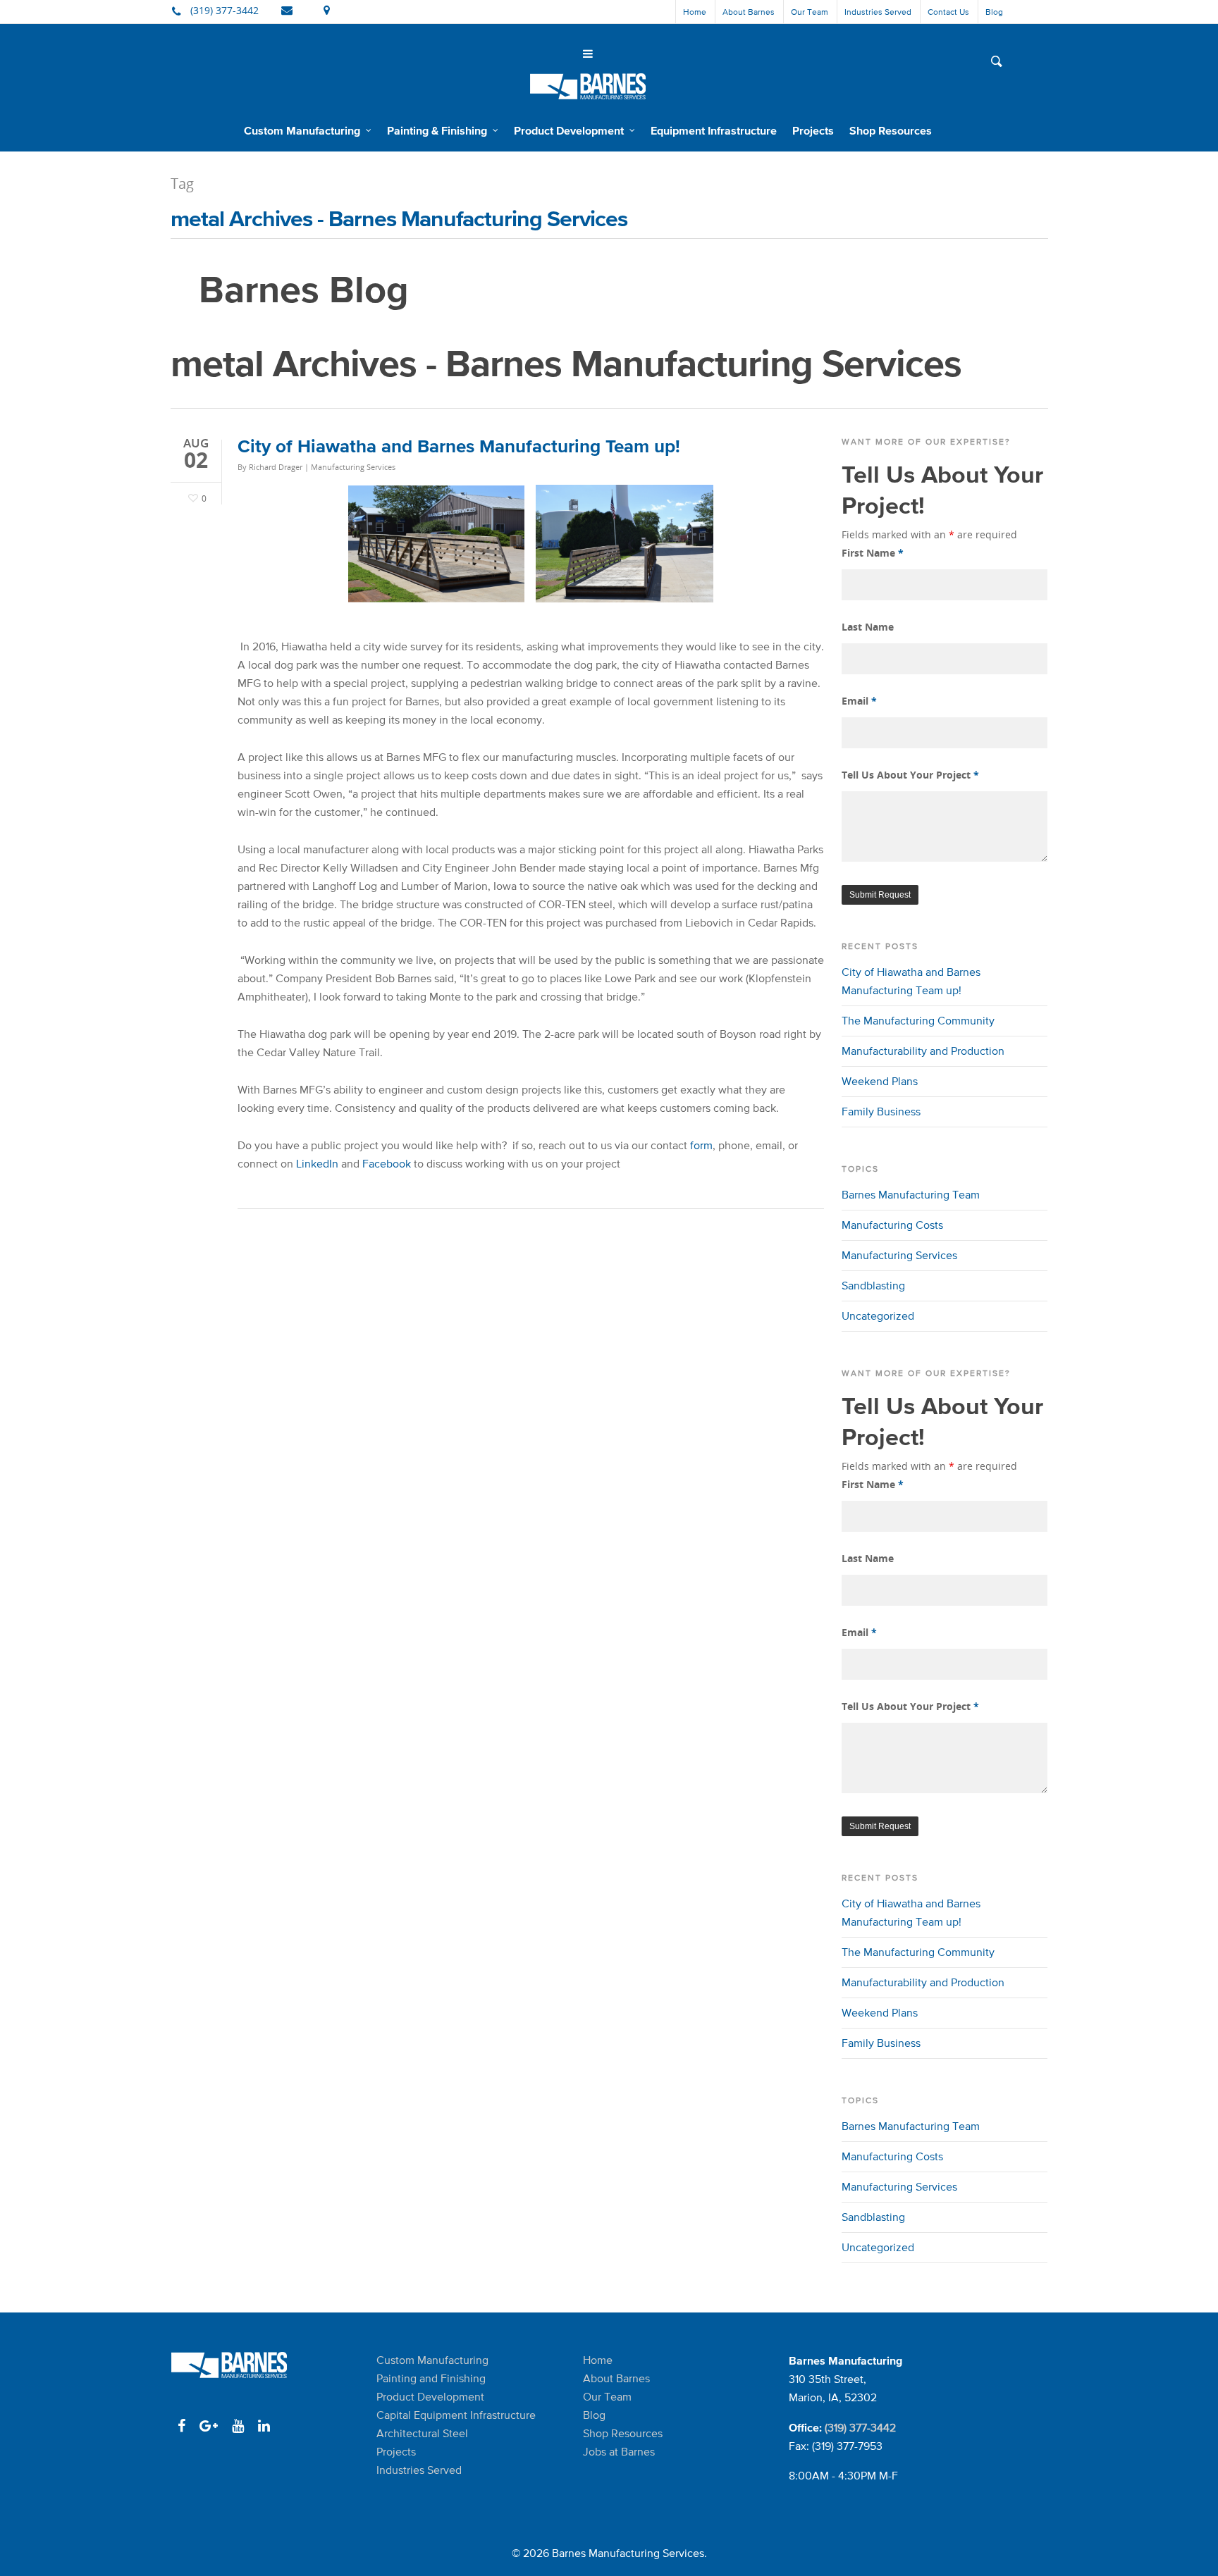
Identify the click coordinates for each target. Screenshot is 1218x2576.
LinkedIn (317, 1164)
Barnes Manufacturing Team (911, 1195)
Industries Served (878, 12)
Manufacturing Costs (892, 1225)
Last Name (868, 627)
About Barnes (749, 12)
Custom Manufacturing (302, 130)
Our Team (810, 12)
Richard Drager (276, 467)
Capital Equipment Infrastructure (456, 2415)
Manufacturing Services (353, 467)
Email (859, 701)
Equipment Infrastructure (714, 130)
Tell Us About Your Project (910, 775)
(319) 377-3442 (860, 2428)
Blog (994, 12)
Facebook (387, 1164)
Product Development (569, 130)
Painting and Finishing (431, 2378)
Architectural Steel (422, 2433)
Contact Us (948, 12)
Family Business (881, 1111)
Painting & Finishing (437, 130)
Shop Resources (891, 130)
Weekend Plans (880, 1081)
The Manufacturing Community (918, 1021)
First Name (873, 553)
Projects (813, 130)
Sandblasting (873, 1286)
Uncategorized (878, 1316)
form (701, 1145)
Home (695, 12)
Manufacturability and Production (923, 1051)
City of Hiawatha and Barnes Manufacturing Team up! (459, 446)
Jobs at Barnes (619, 2452)
